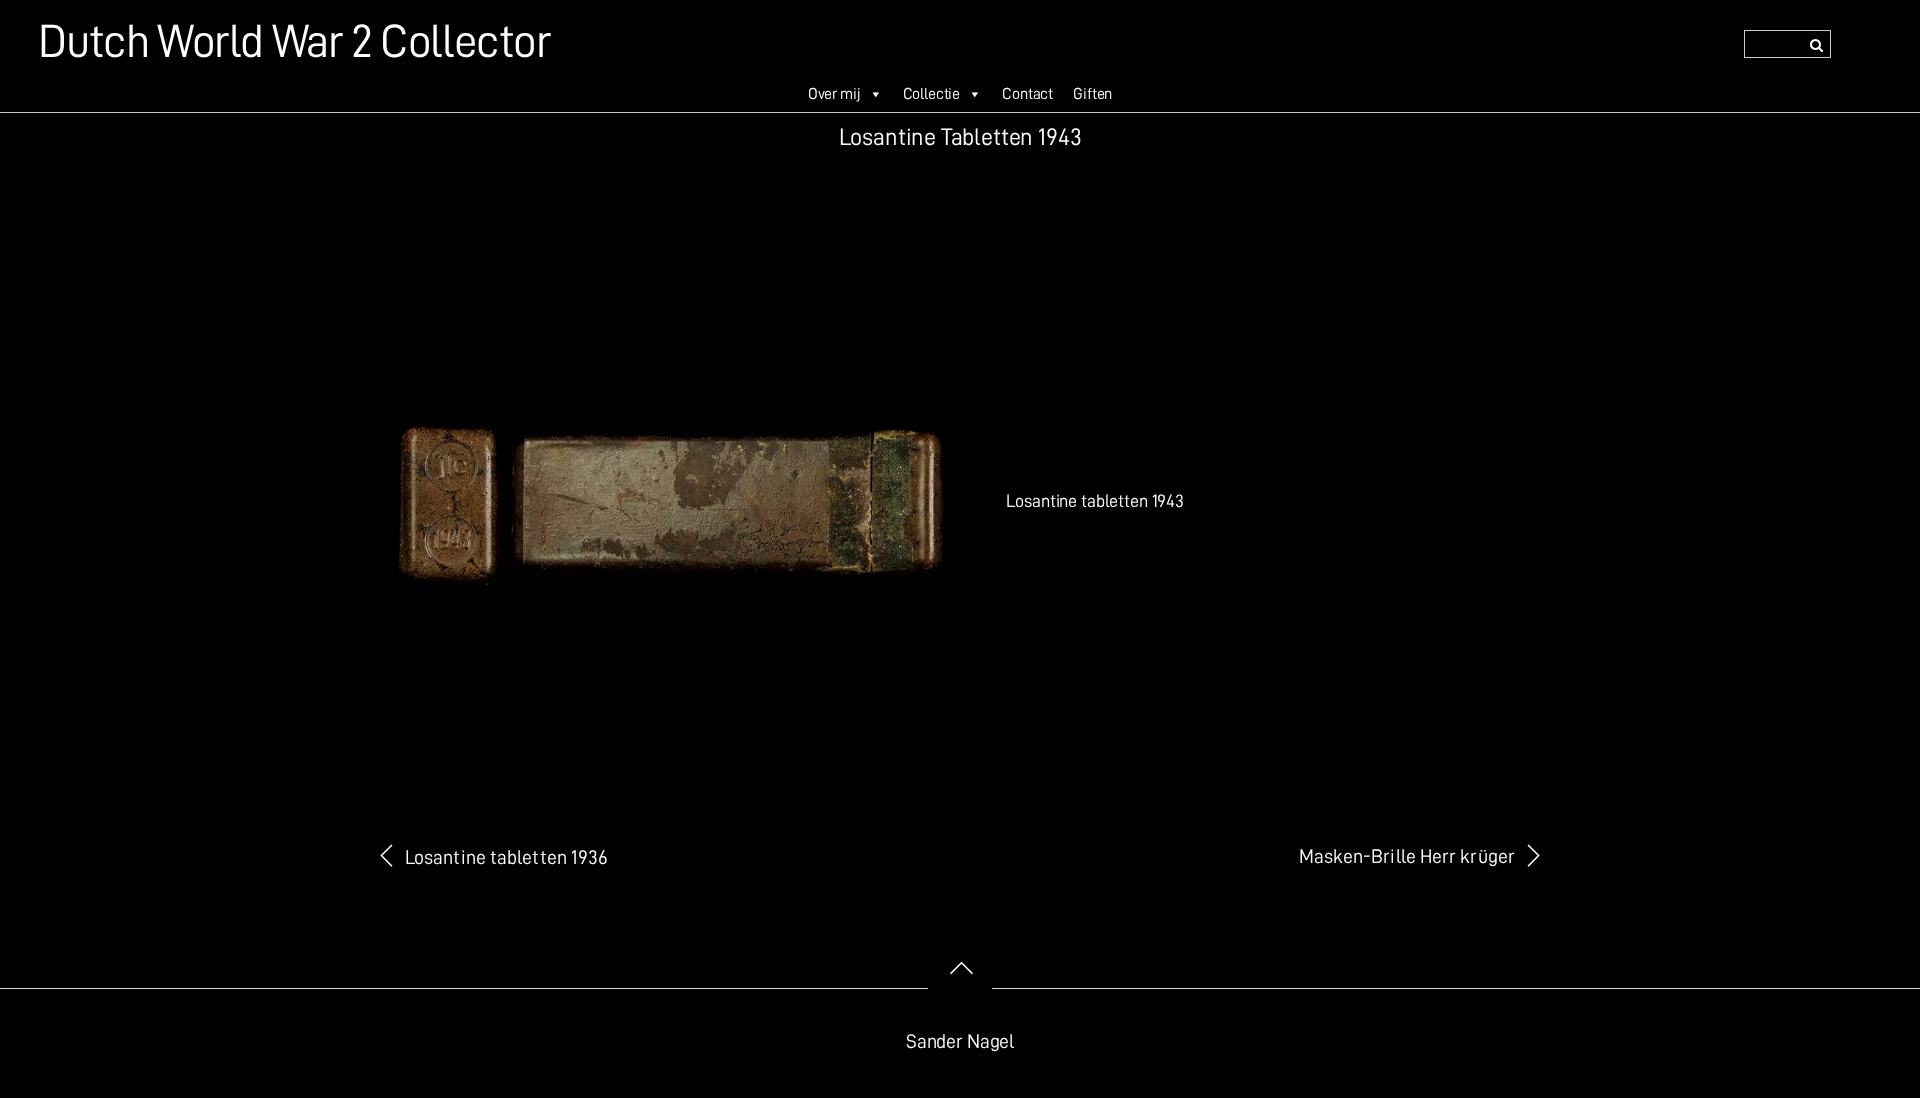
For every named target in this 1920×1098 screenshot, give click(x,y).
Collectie (932, 94)
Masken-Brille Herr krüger (1407, 856)
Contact (1027, 94)
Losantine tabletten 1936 (506, 857)
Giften (1092, 94)
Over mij (834, 94)
